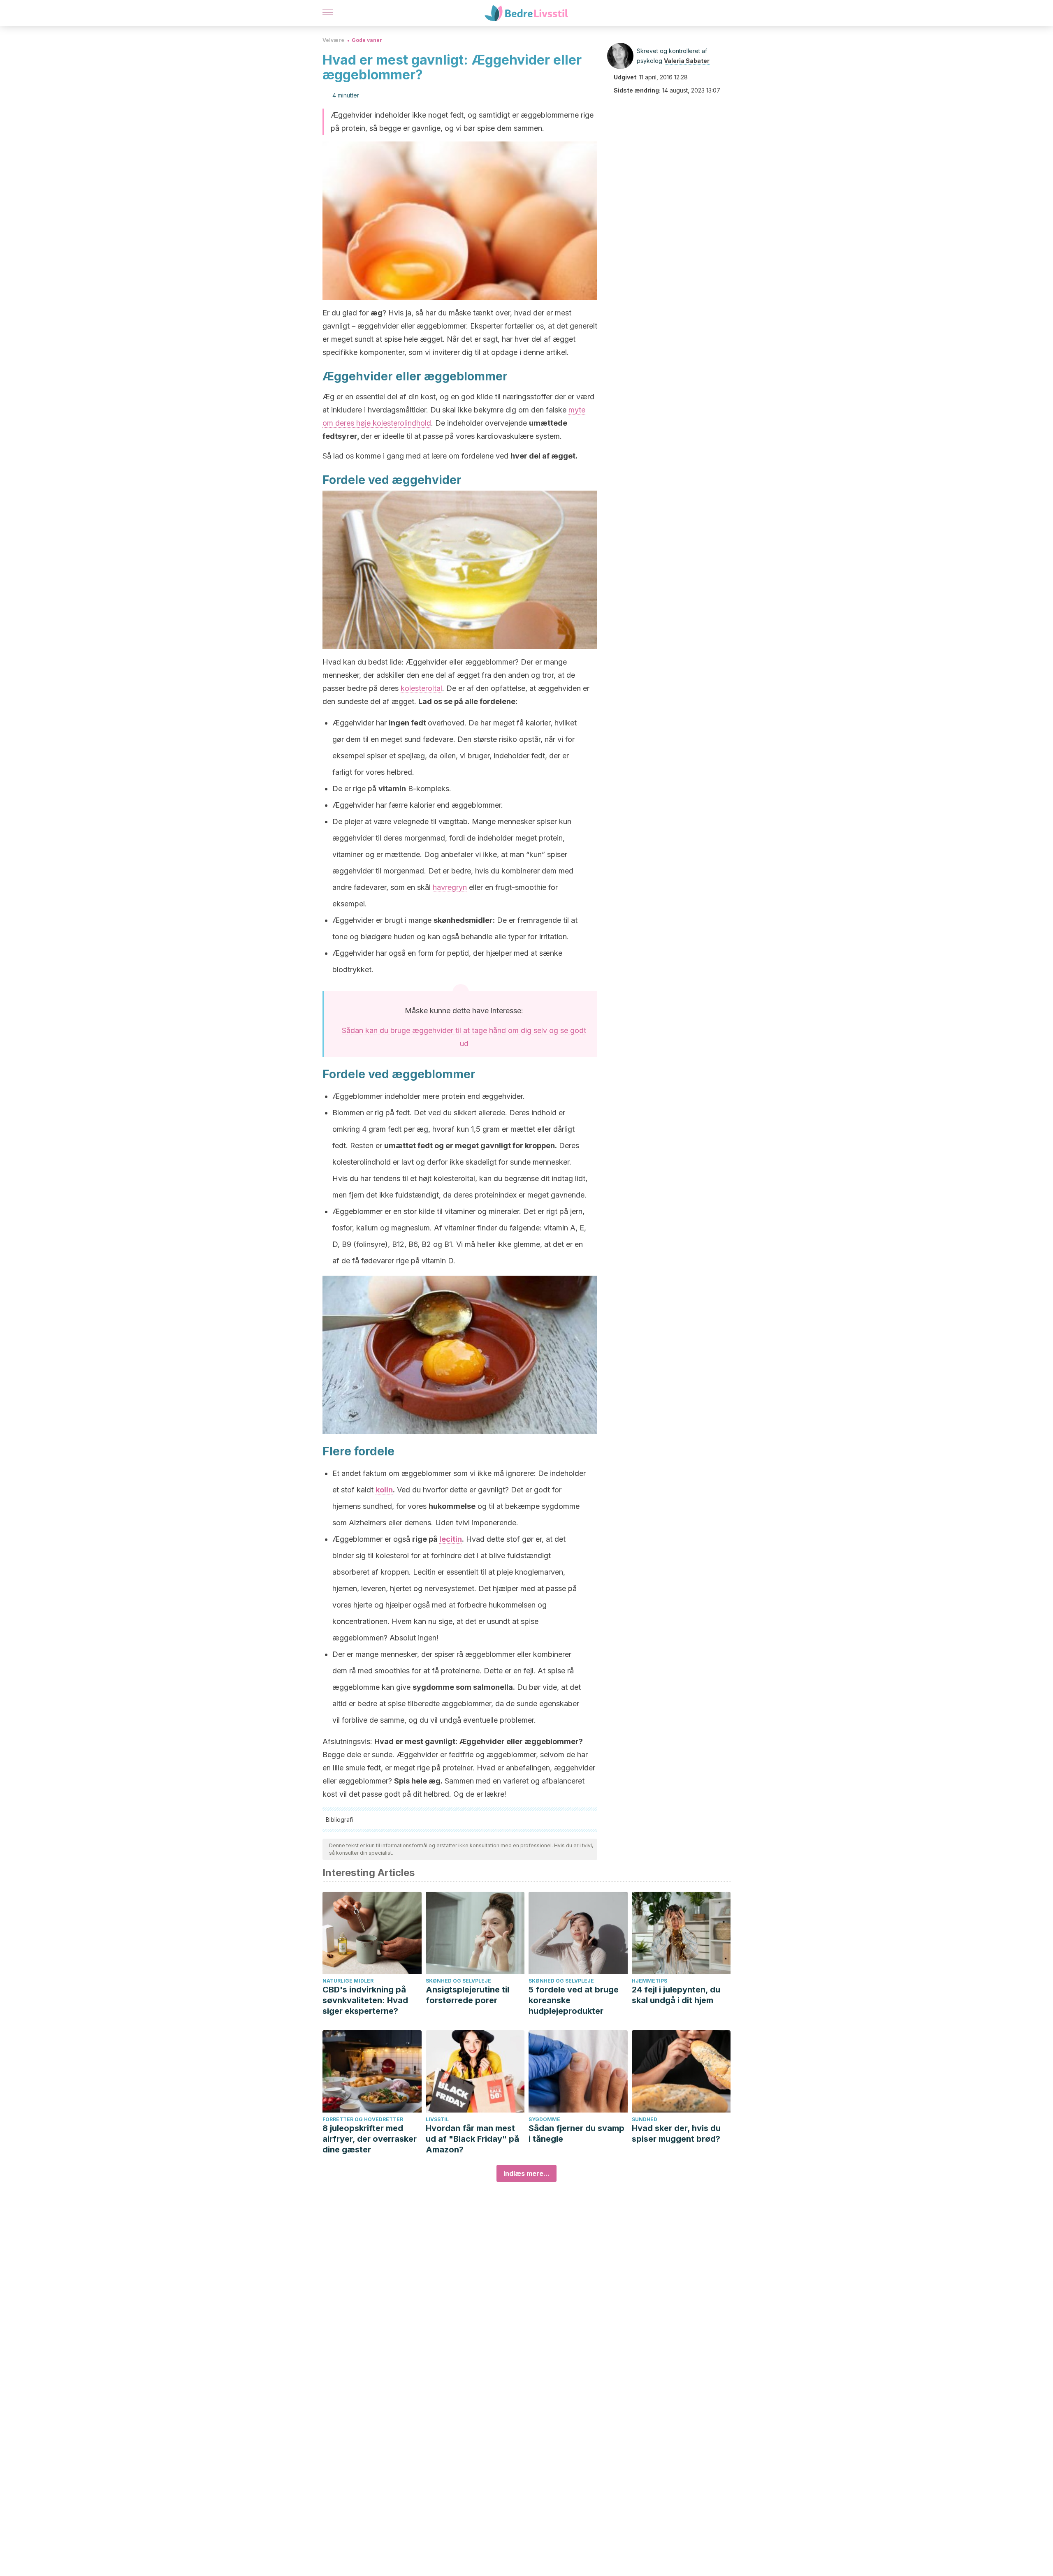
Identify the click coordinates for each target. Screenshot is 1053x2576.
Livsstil (437, 2119)
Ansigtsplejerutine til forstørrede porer (467, 1995)
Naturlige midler (348, 1981)
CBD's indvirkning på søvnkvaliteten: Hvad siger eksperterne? (365, 2000)
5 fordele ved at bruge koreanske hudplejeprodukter (574, 2000)
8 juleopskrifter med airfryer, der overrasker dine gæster (370, 2139)
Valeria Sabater (687, 61)
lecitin (451, 1539)
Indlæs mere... (526, 2173)
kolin (384, 1490)
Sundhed (645, 2119)
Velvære (333, 40)
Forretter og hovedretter (363, 2119)
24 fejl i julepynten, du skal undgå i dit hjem (676, 1995)
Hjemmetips (649, 1981)
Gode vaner (367, 40)
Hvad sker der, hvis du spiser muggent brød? (676, 2134)
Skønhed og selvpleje (458, 1981)
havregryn (450, 887)
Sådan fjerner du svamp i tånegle (576, 2134)
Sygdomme (544, 2119)
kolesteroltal (421, 688)
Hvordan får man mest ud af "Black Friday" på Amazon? (472, 2139)
